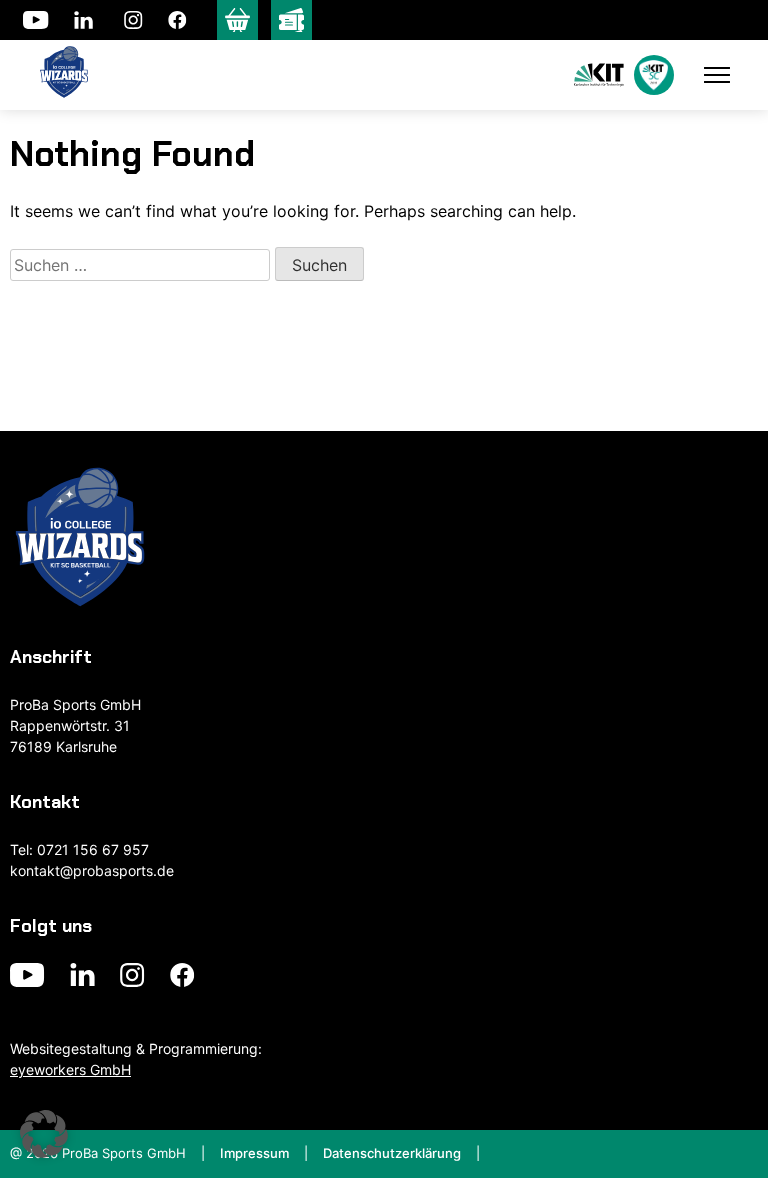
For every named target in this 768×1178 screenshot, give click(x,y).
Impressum (254, 1153)
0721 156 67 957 (93, 849)
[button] (44, 1134)
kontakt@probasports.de (92, 870)
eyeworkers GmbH (70, 1069)
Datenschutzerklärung (392, 1153)
